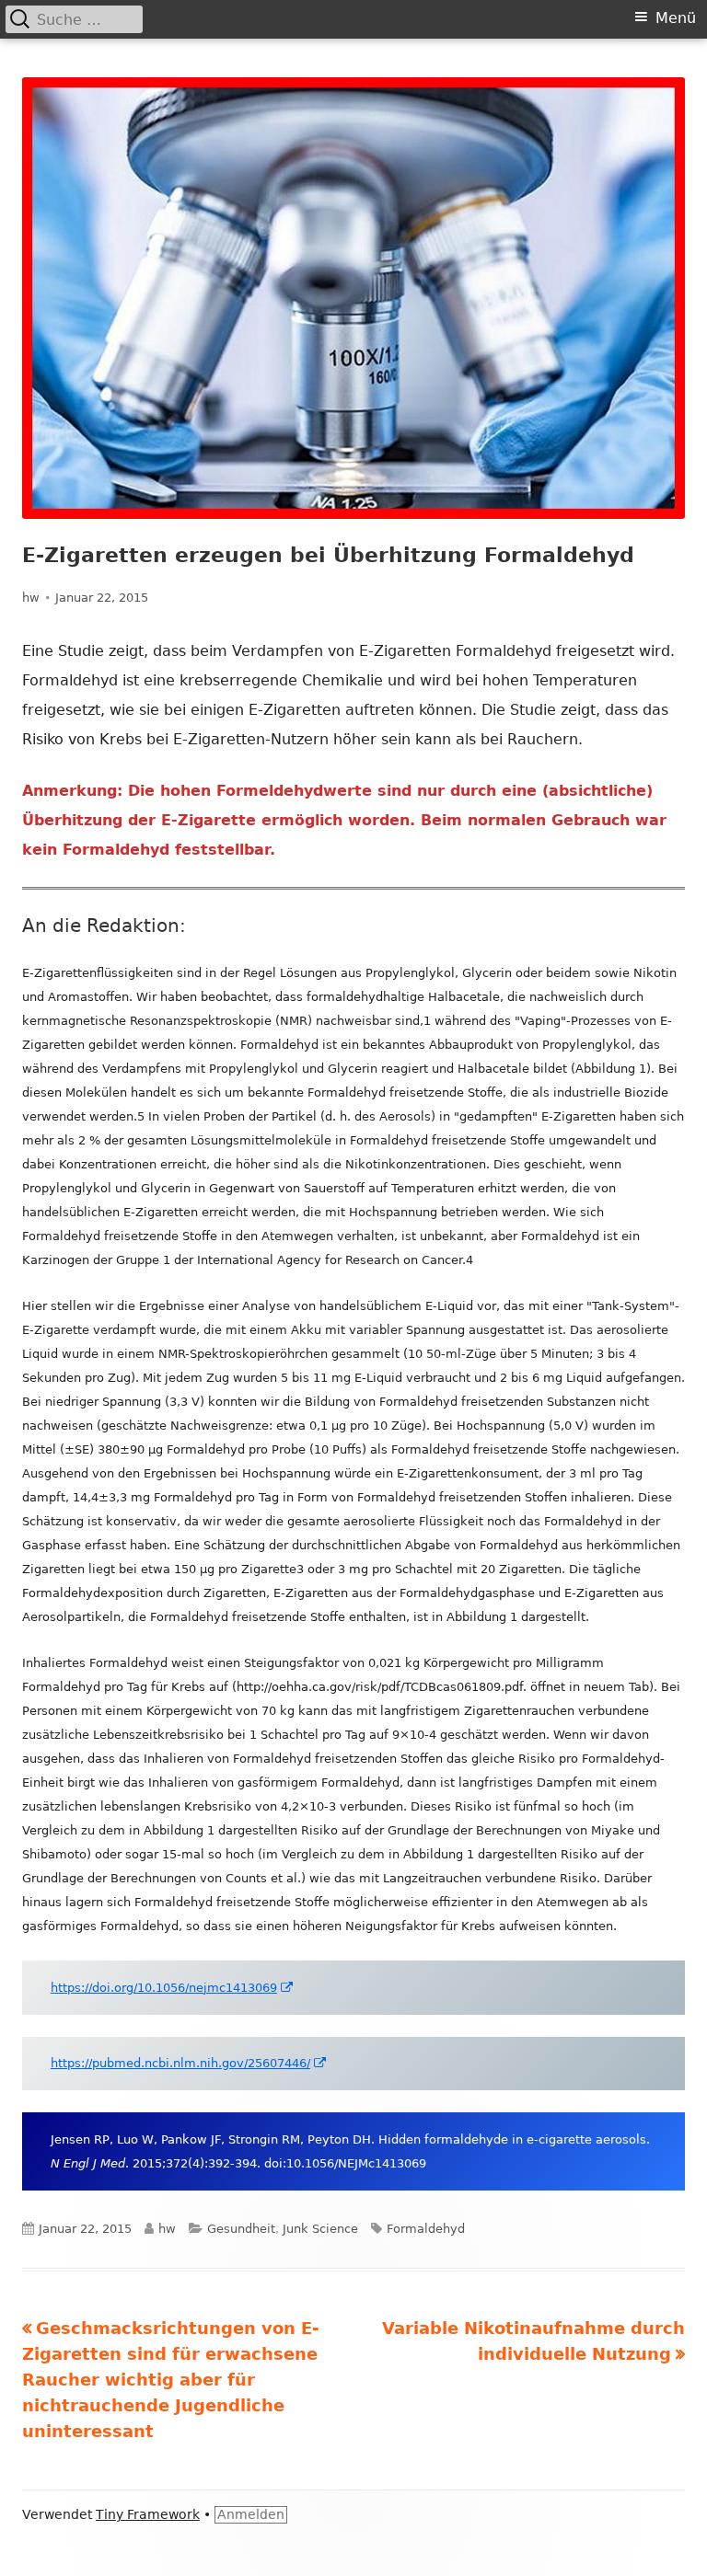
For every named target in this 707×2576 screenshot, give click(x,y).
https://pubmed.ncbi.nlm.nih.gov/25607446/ (189, 2063)
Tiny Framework (148, 2514)
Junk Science (320, 2229)
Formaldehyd (426, 2229)
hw (31, 598)
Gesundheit (241, 2229)
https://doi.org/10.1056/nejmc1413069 (173, 1988)
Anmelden (251, 2514)
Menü (676, 18)
